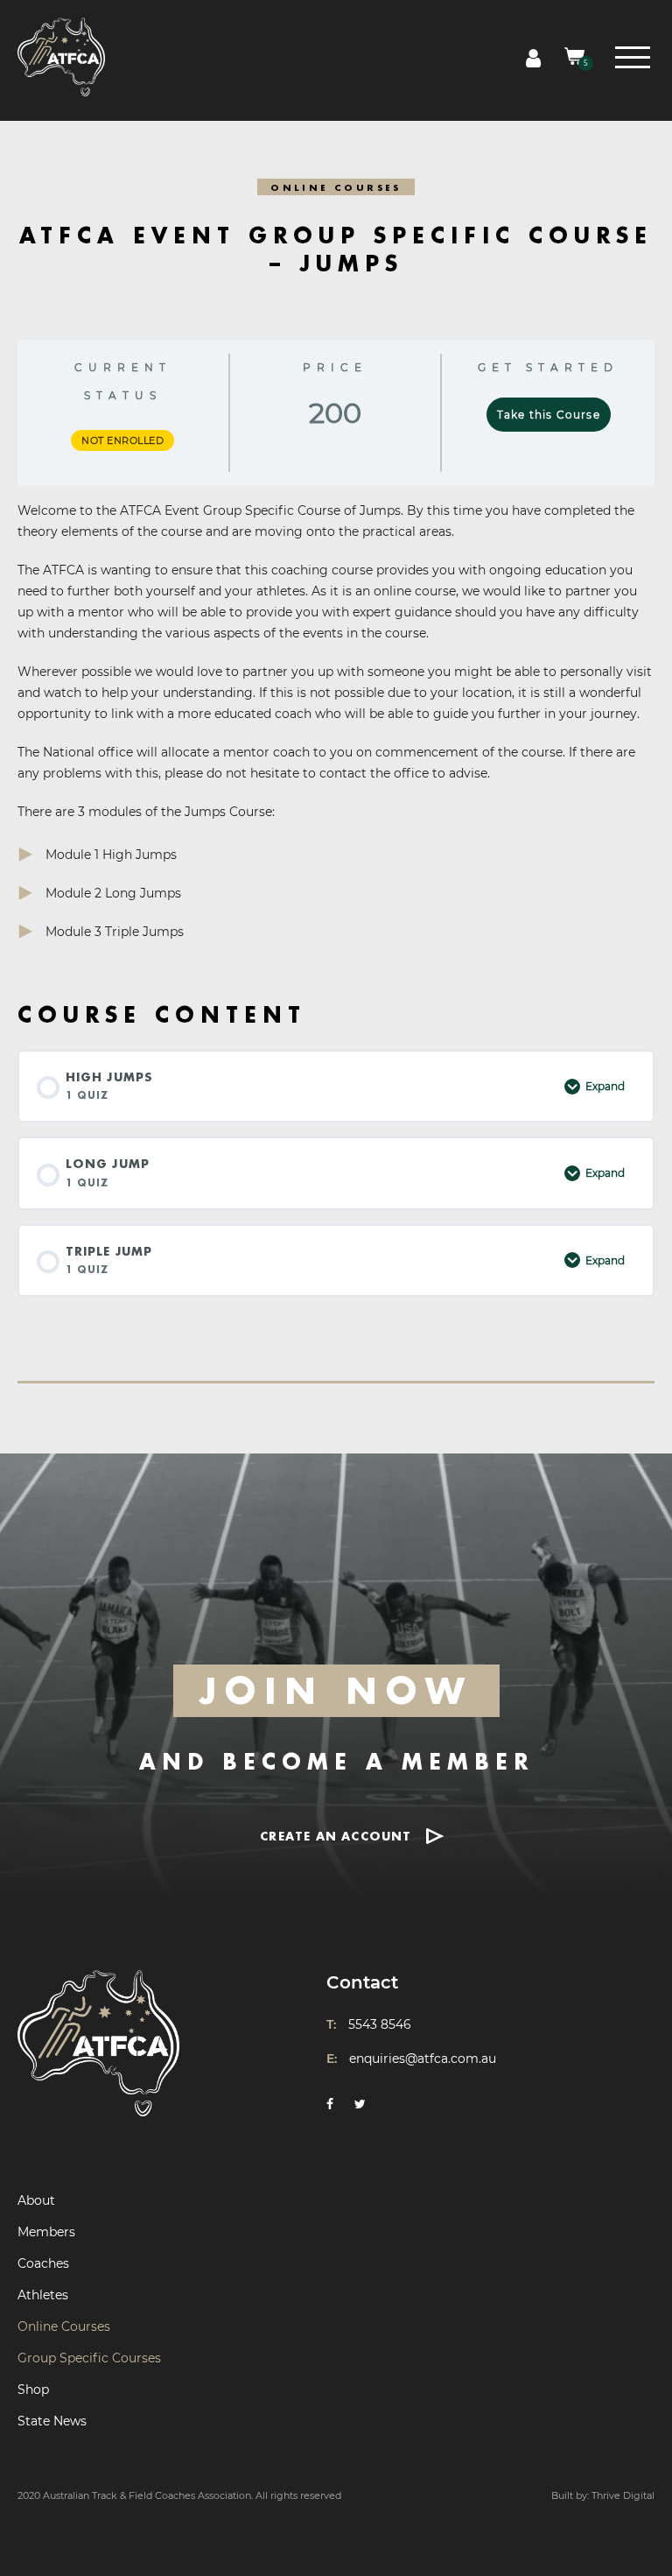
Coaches (43, 2263)
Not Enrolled (122, 440)
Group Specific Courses (89, 2358)
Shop (33, 2389)
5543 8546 (380, 2024)
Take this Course (549, 415)
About (36, 2200)
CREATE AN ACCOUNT (336, 1836)
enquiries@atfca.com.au (423, 2059)
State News (52, 2421)
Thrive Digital (623, 2495)
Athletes (43, 2295)
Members (46, 2232)
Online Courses (64, 2326)
